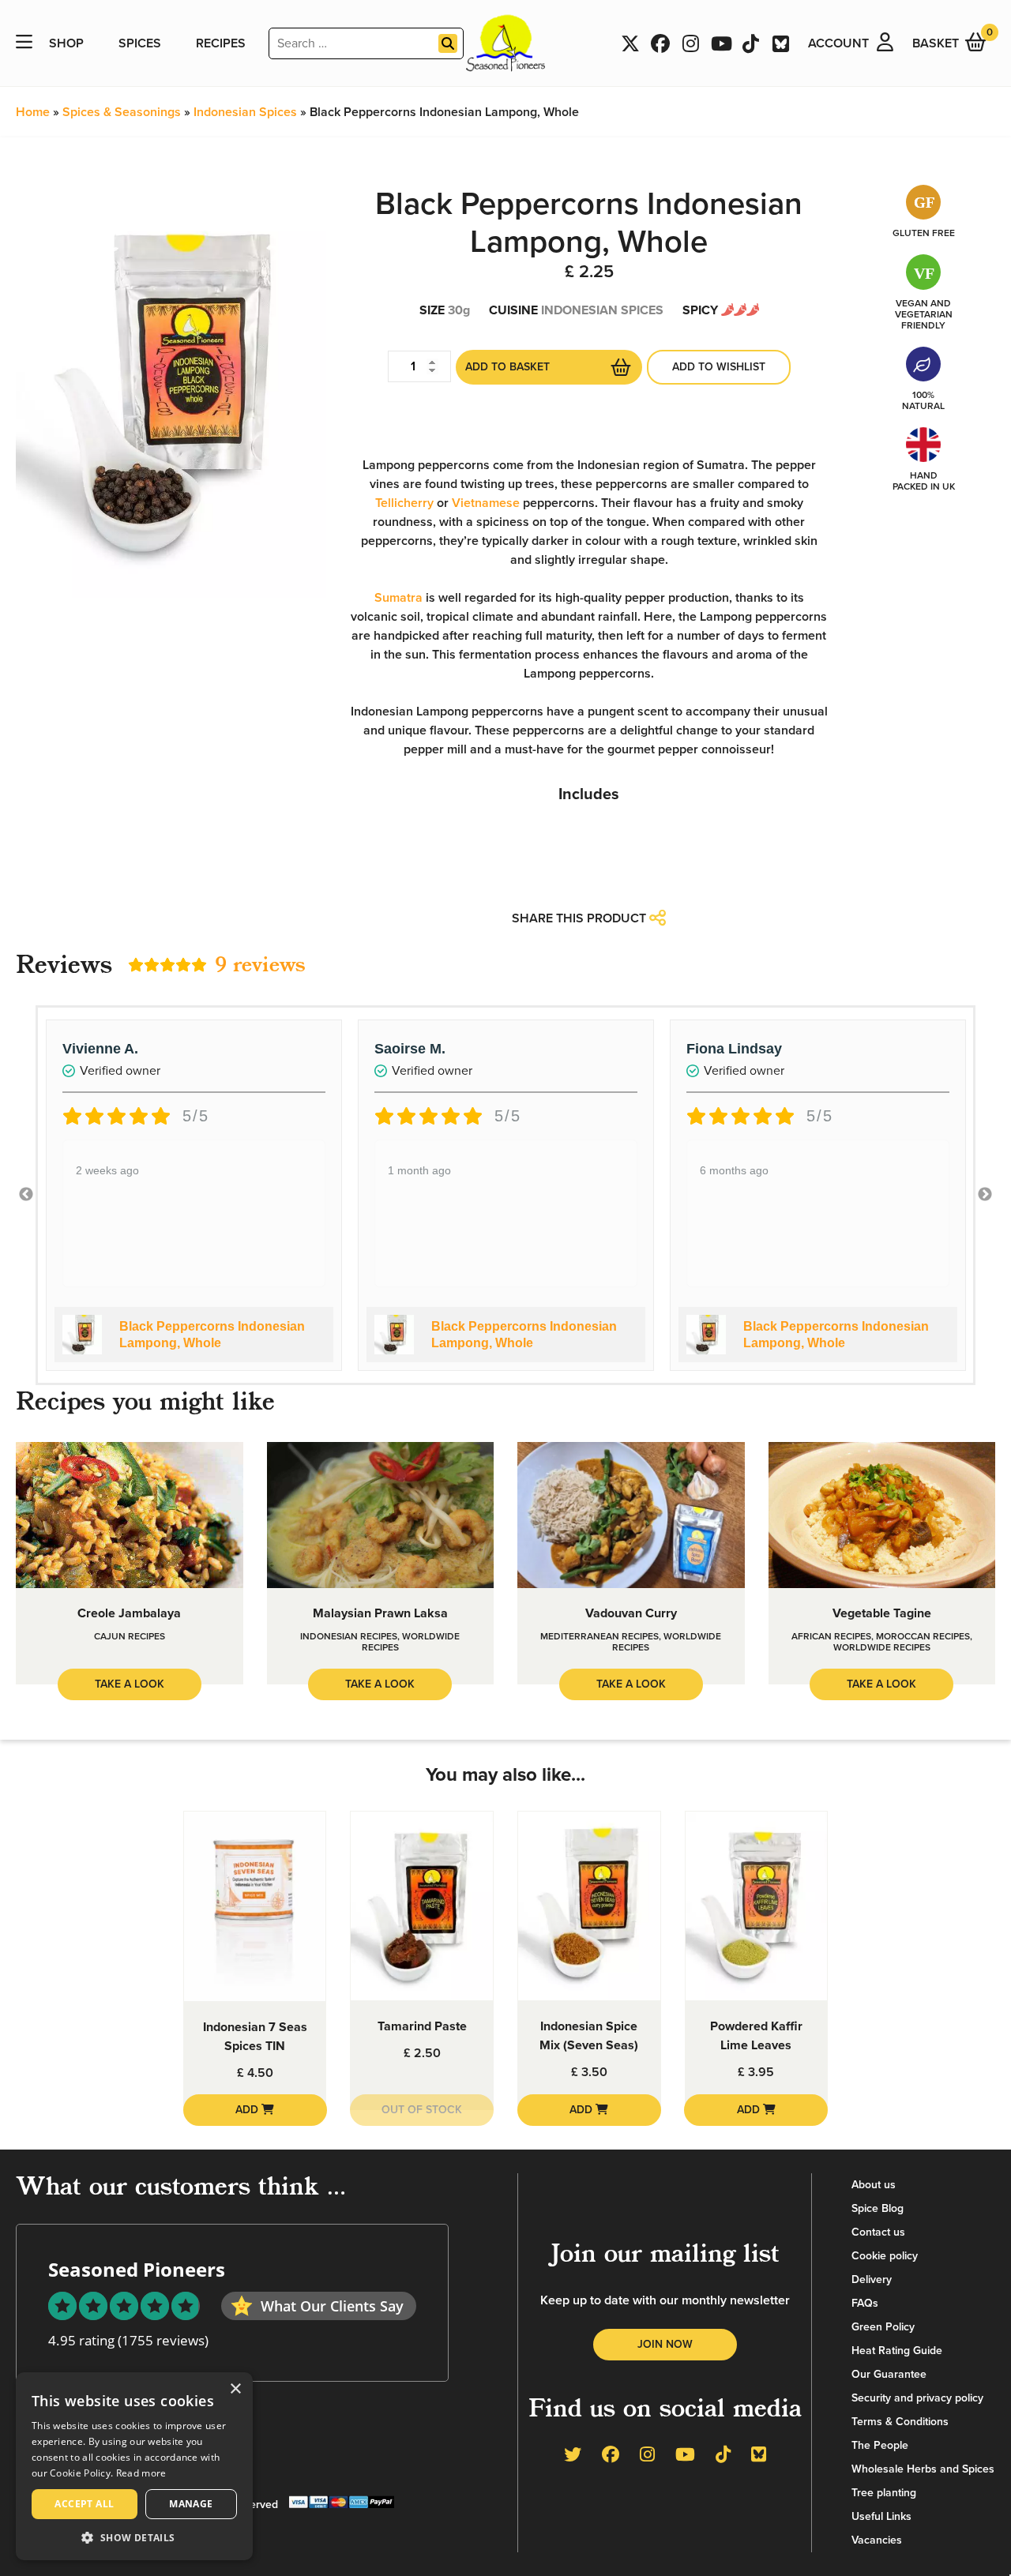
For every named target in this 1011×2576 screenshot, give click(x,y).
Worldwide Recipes (882, 1647)
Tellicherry (404, 503)
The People (880, 2445)
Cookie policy (885, 2256)
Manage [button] (191, 2504)
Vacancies (877, 2540)
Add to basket (507, 367)
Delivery (872, 2279)
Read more (141, 2473)
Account (838, 43)
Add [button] (248, 2110)
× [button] (235, 2389)
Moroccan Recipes (923, 1636)
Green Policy (883, 2327)
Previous (26, 1195)
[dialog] (134, 2466)
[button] (134, 2537)
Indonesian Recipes (349, 1636)
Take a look (130, 1684)
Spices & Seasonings (122, 112)
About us (874, 2185)
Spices (140, 43)
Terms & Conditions (900, 2422)
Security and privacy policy (917, 2398)
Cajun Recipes (130, 1636)
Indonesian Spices (245, 112)
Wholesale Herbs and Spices (923, 2469)
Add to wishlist (719, 367)
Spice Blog (878, 2208)
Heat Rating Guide (897, 2351)
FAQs (865, 2303)
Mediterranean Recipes (599, 1636)
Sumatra (398, 598)
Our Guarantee (889, 2374)
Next (985, 1195)
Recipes (221, 43)
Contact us (878, 2232)
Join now (665, 2344)
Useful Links (881, 2516)
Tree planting (884, 2493)
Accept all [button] (84, 2504)
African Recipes (831, 1636)
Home (33, 112)
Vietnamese (486, 503)
